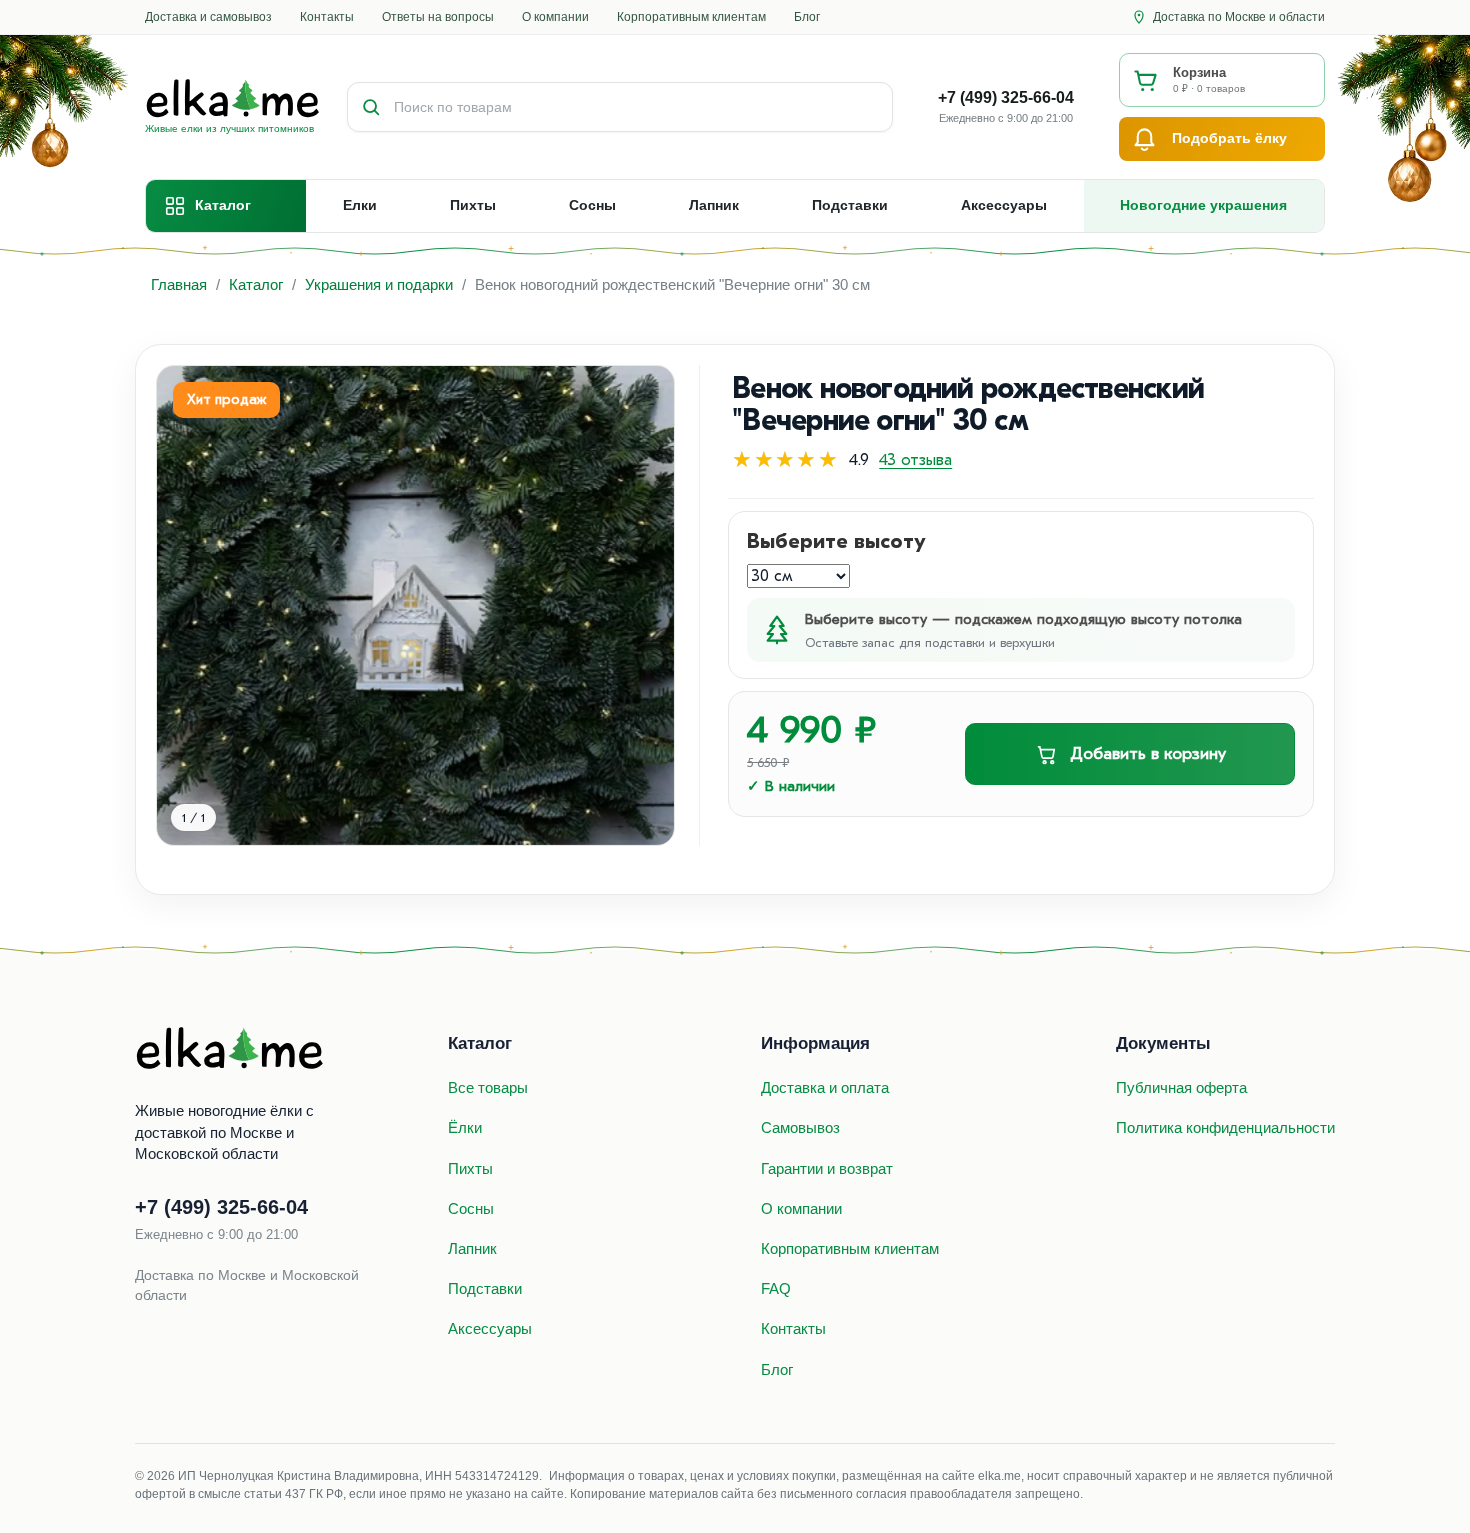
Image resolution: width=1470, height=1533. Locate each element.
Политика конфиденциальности (1225, 1127)
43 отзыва (915, 460)
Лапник (714, 205)
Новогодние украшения (1203, 205)
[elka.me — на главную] (230, 1049)
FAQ (776, 1288)
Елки (360, 205)
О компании (555, 17)
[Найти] (371, 107)
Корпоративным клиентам (691, 17)
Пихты (473, 205)
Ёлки (465, 1127)
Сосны (592, 205)
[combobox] (643, 107)
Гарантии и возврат (827, 1168)
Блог (807, 17)
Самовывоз (800, 1127)
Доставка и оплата (825, 1087)
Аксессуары (1004, 205)
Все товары (488, 1087)
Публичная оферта (1181, 1087)
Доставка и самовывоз (208, 17)
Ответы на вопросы (438, 17)
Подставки (850, 205)
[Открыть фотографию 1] (415, 605)
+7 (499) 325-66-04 (1006, 97)
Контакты (327, 17)
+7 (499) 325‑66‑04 (221, 1207)
